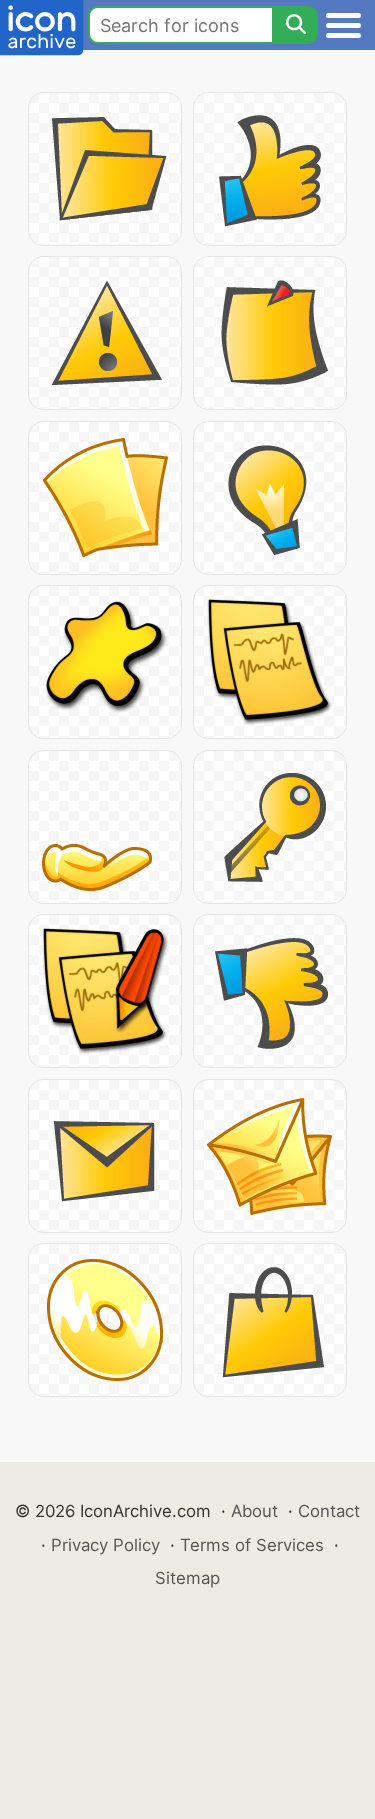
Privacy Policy (105, 1545)
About (254, 1511)
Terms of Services (252, 1545)
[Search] (295, 25)
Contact (329, 1511)
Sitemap (187, 1578)
